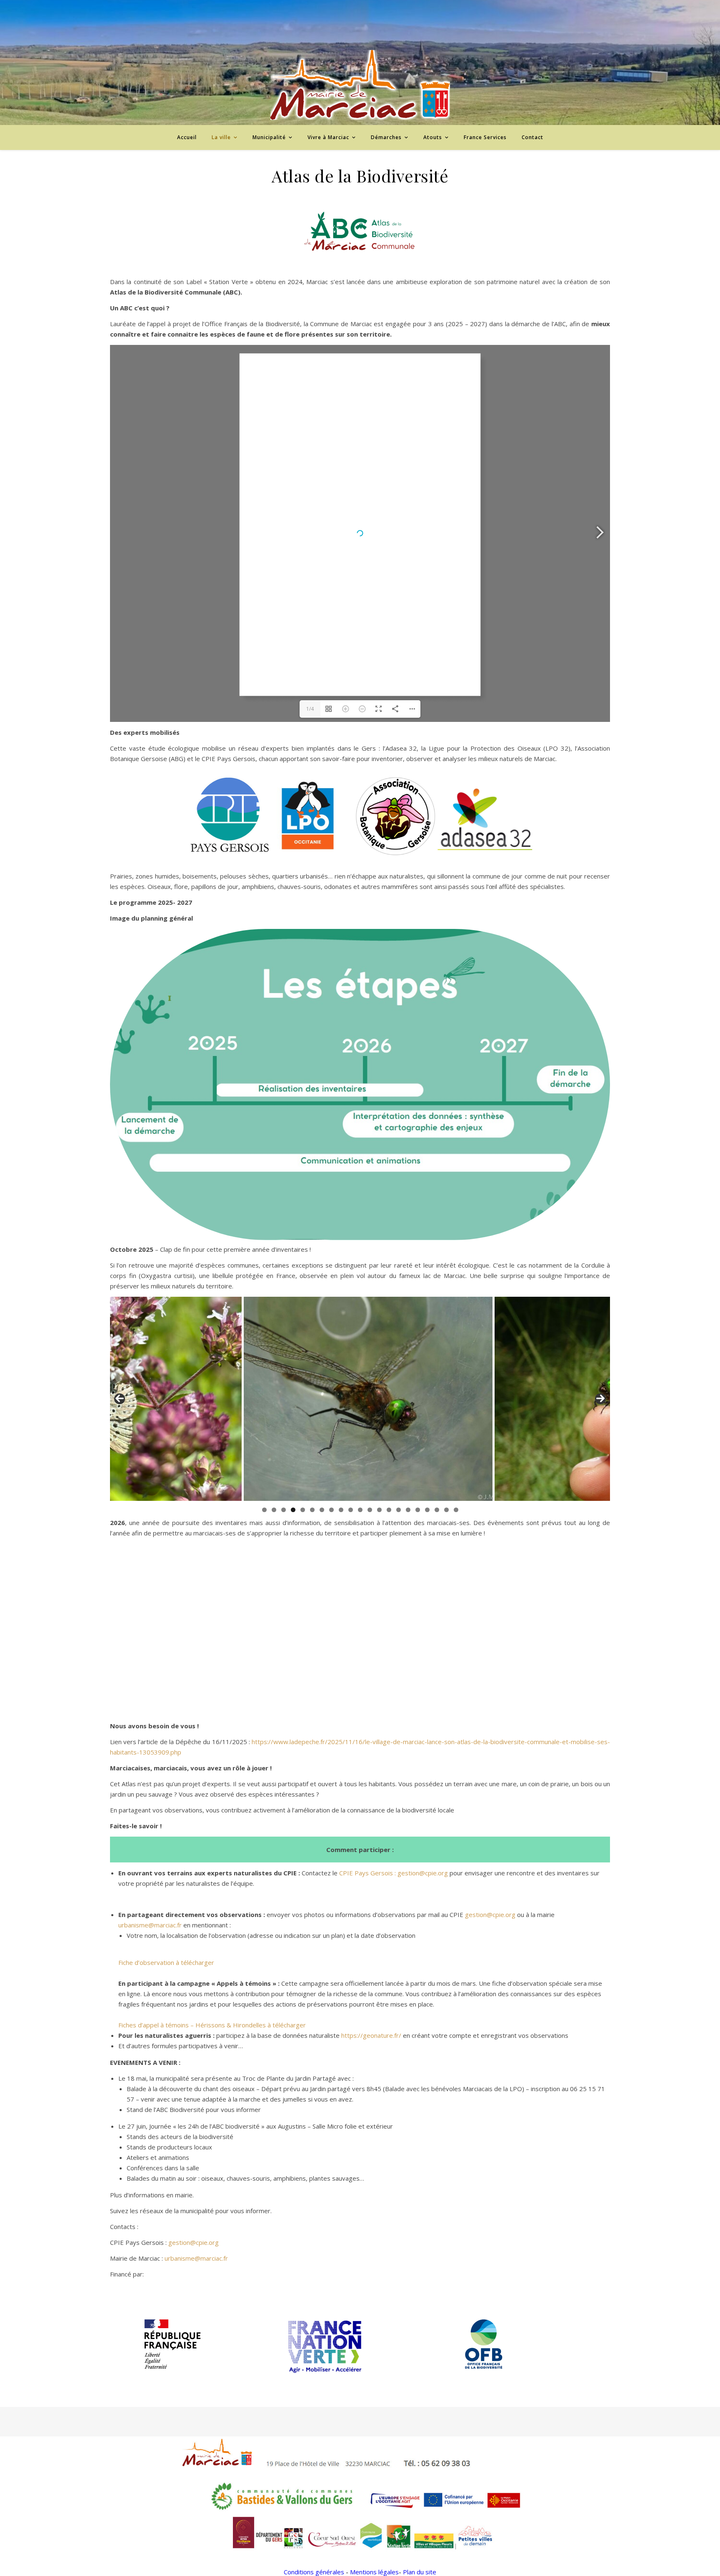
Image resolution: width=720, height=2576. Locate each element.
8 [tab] (331, 1510)
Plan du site (420, 2572)
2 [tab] (274, 1510)
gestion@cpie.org (423, 1873)
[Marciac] (360, 85)
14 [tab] (389, 1510)
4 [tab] (293, 1510)
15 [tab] (399, 1510)
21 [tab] (456, 1510)
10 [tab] (351, 1510)
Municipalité (269, 137)
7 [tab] (322, 1510)
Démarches (386, 137)
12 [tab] (370, 1510)
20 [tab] (446, 1510)
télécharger (197, 1962)
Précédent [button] (120, 1399)
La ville (221, 137)
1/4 (310, 709)
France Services (485, 137)
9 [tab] (341, 1510)
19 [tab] (437, 1510)
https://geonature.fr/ (371, 2035)
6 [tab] (312, 1510)
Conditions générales (314, 2572)
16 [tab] (408, 1510)
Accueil (187, 137)
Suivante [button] (600, 1399)
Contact (532, 137)
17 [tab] (418, 1510)
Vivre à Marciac (328, 137)
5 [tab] (303, 1510)
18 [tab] (427, 1510)
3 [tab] (284, 1510)
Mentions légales (374, 2572)
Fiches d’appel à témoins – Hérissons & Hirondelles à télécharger (212, 2025)
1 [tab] (264, 1510)
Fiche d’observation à (150, 1962)
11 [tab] (360, 1510)
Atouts (433, 137)
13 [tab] (379, 1510)
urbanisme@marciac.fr (150, 1925)
